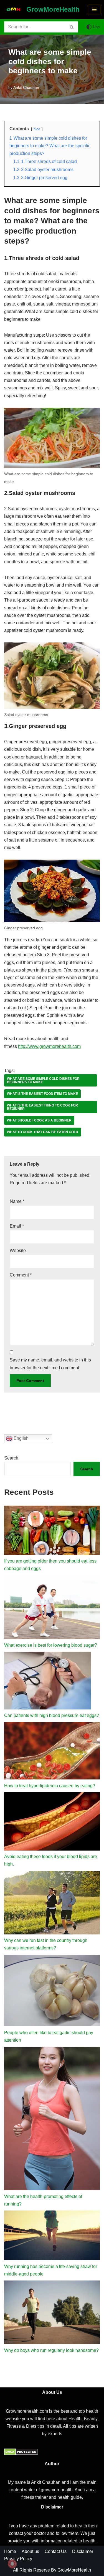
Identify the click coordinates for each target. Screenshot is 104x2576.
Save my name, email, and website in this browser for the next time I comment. (50, 1364)
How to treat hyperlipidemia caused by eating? (50, 1786)
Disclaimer (83, 2551)
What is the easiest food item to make (42, 1094)
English (21, 1438)
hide (37, 129)
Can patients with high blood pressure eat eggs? (52, 1715)
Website (18, 1251)
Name (17, 1201)
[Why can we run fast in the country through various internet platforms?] (52, 1904)
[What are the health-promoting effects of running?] (52, 2120)
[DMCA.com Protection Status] (21, 2454)
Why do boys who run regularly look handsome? (51, 2350)
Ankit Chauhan (26, 87)
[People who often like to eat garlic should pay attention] (52, 1992)
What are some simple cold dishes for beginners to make (43, 1080)
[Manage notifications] (12, 2564)
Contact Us (56, 2551)
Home (10, 2551)
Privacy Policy (18, 2559)
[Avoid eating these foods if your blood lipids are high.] (52, 1823)
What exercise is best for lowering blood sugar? (51, 1645)
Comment (21, 1275)
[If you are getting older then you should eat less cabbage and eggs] (52, 1531)
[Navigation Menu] (94, 9)
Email (17, 1226)
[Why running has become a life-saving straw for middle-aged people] (52, 2236)
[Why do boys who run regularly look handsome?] (52, 2314)
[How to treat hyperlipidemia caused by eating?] (52, 1752)
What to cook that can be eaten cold (43, 1132)
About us (30, 2551)
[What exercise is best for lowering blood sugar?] (52, 1608)
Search (11, 1458)
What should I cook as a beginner (39, 1120)
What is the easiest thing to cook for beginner (42, 1107)
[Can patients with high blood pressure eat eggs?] (48, 1682)
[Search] (72, 27)
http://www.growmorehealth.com (49, 1046)
